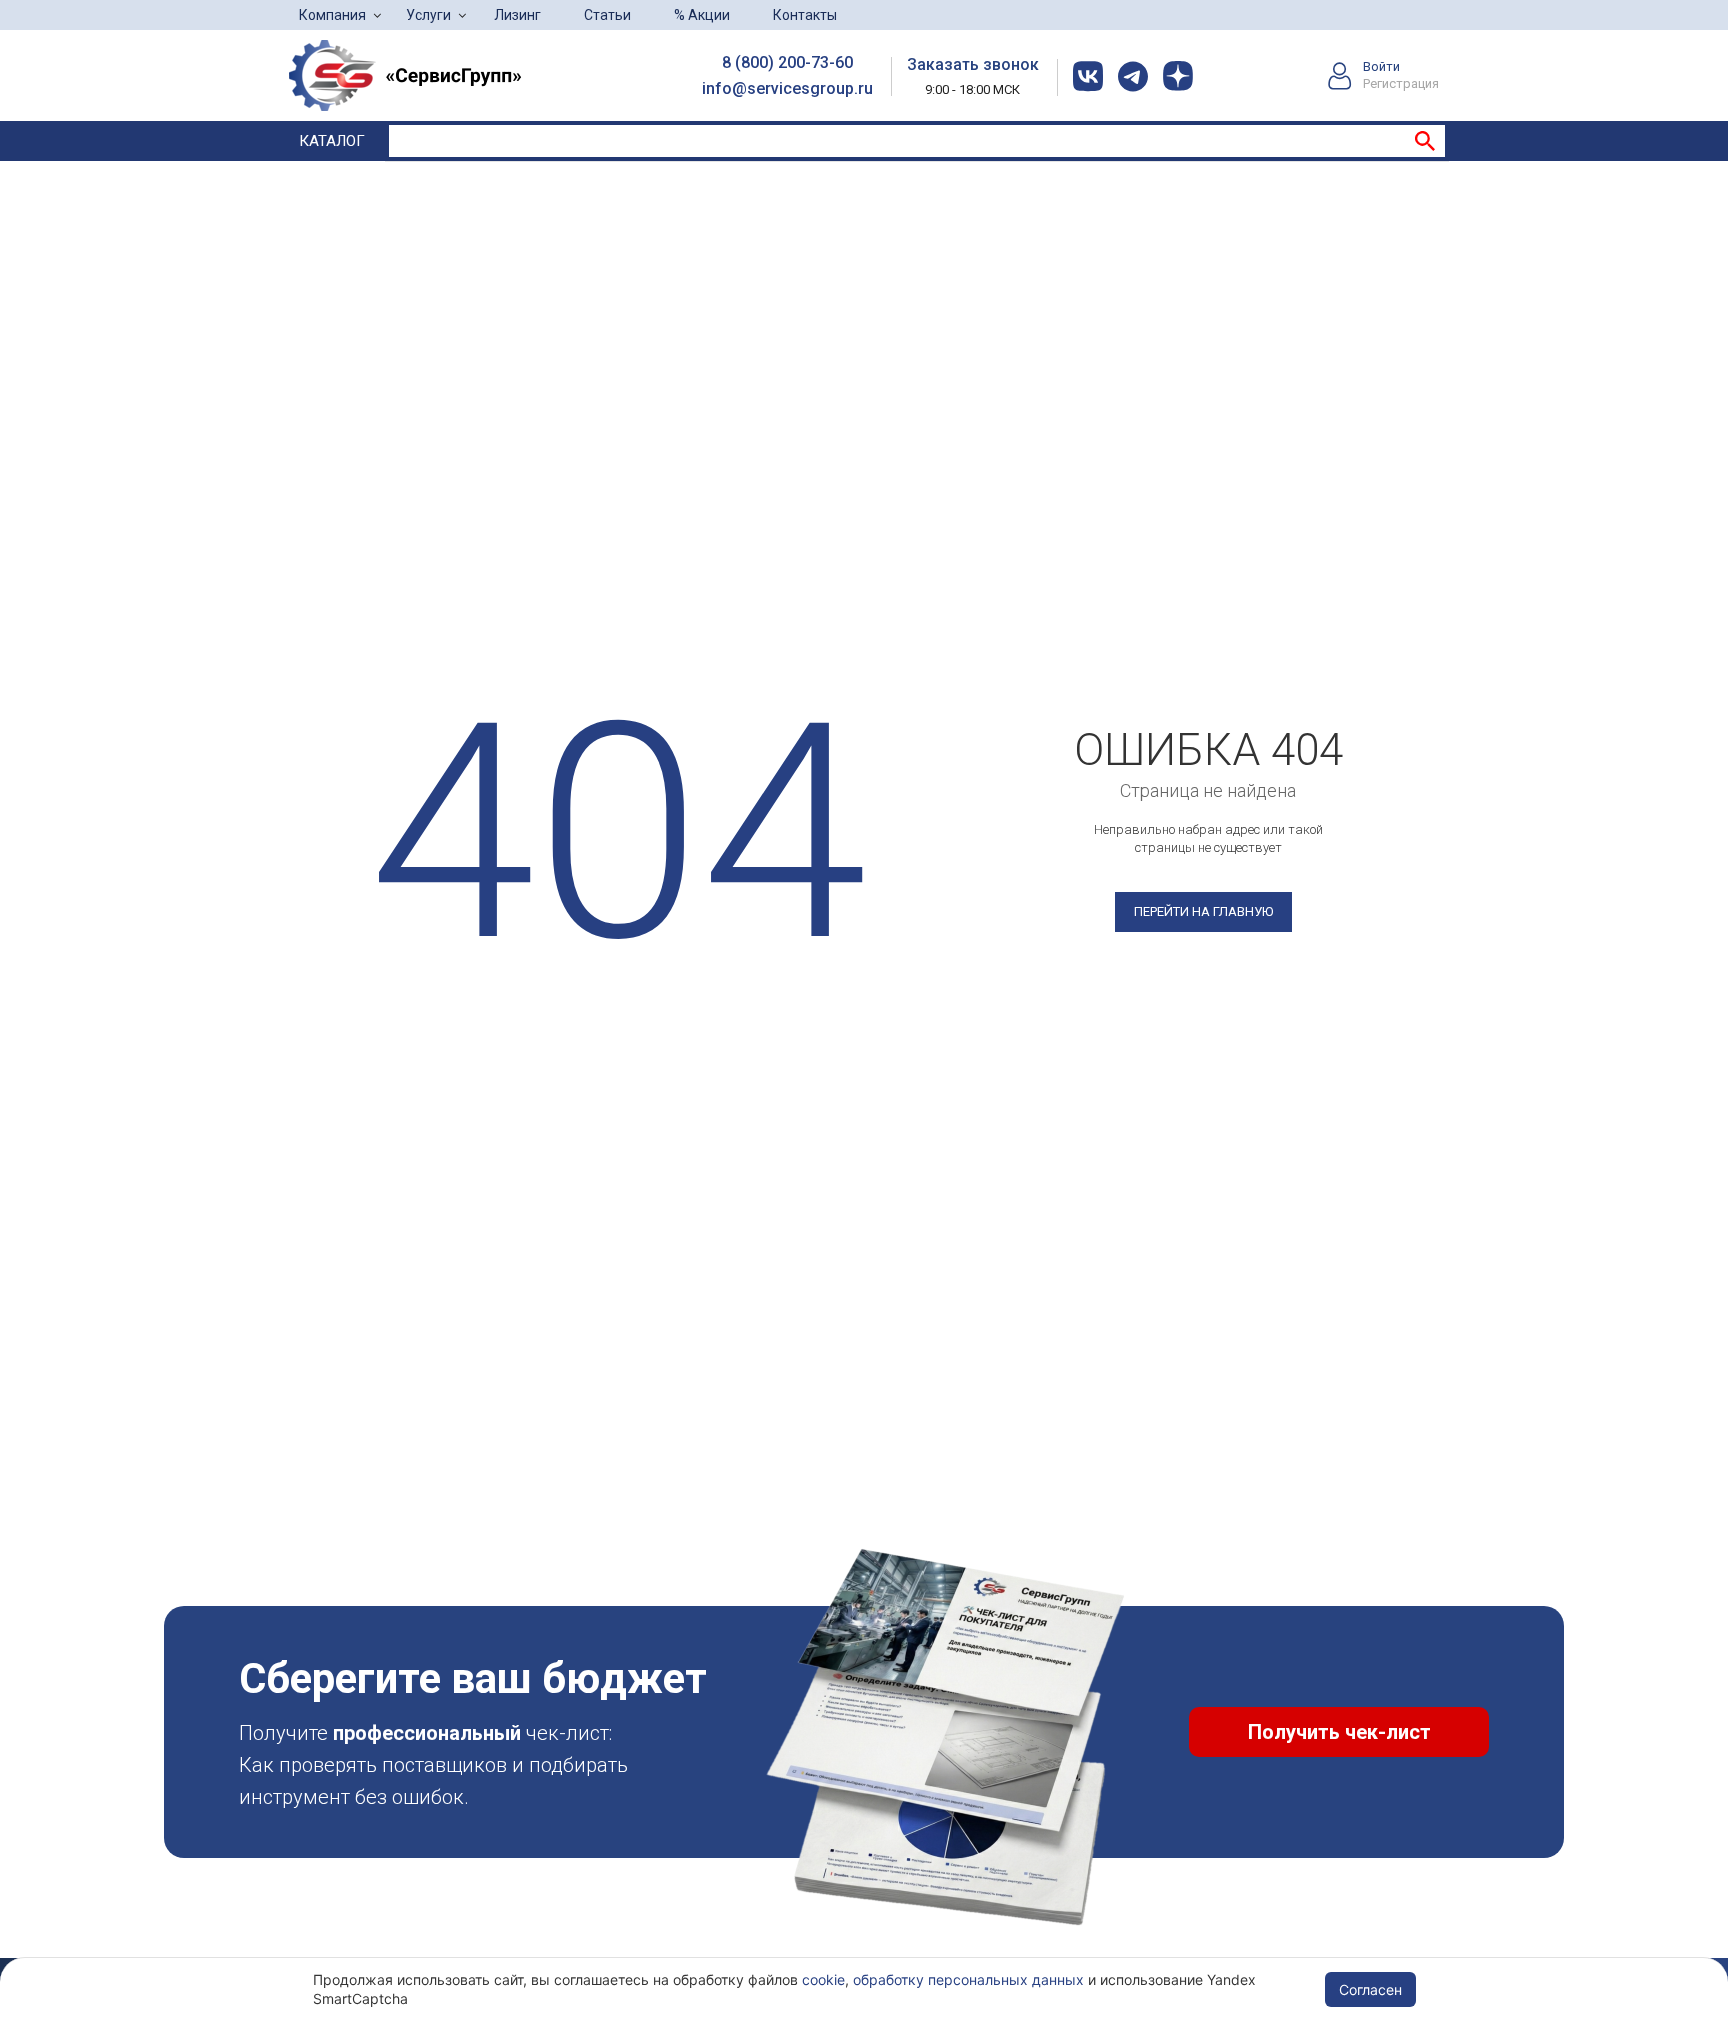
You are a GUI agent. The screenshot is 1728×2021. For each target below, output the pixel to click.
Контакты (805, 15)
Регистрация (1401, 83)
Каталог (332, 141)
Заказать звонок (973, 64)
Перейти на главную (1203, 911)
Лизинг (517, 15)
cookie (823, 1979)
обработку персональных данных (968, 1979)
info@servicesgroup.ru (787, 88)
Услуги (428, 15)
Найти (1425, 141)
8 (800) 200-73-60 (787, 62)
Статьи (607, 15)
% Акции (702, 15)
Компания (332, 15)
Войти (1381, 66)
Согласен (1370, 1989)
